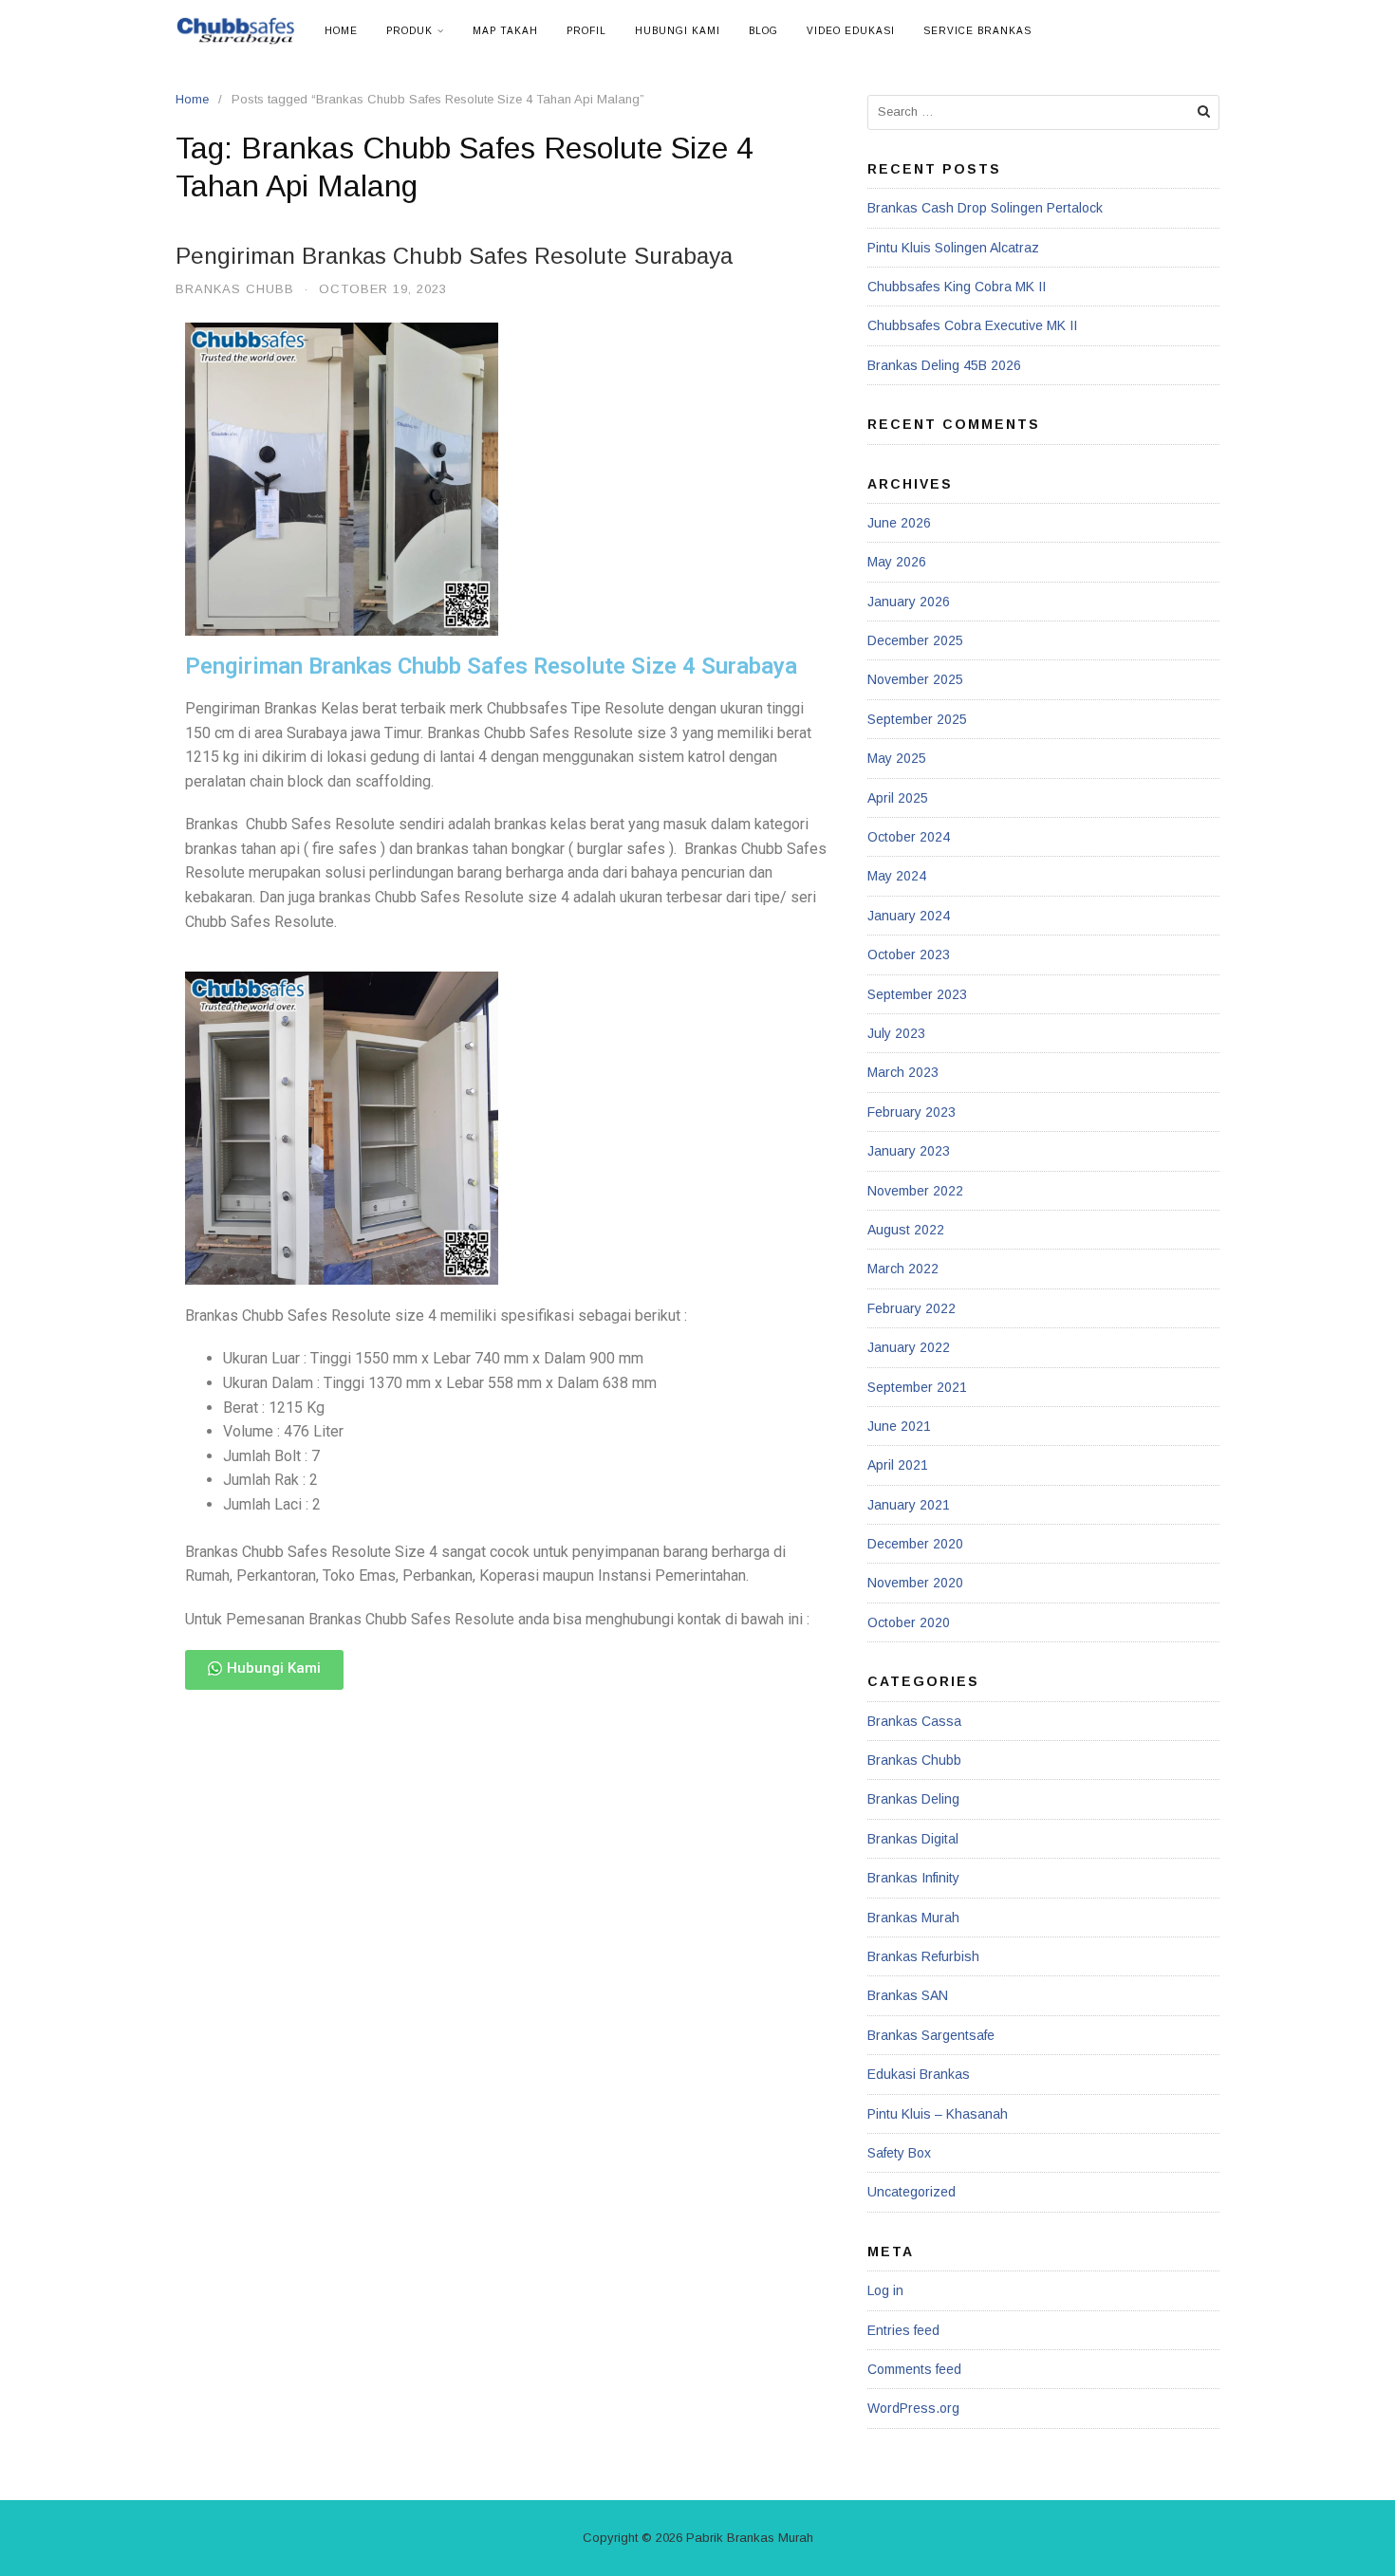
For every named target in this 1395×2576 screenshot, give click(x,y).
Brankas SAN (908, 1995)
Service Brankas (977, 31)
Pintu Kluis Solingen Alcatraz (953, 248)
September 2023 (917, 994)
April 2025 (898, 798)
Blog (763, 31)
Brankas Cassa (914, 1721)
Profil (586, 31)
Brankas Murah (913, 1918)
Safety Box (899, 2153)
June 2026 (899, 523)
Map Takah (505, 31)
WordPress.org (913, 2408)
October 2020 (909, 1622)
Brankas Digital (913, 1839)
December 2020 (915, 1544)
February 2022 (911, 1308)
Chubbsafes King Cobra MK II (957, 287)
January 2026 (909, 602)
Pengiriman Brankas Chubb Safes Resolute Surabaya (454, 256)
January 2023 (909, 1151)
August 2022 (906, 1230)
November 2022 (915, 1191)
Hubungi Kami (678, 31)
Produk (409, 31)
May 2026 (897, 562)
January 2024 (909, 916)
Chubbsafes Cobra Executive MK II (972, 325)
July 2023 (896, 1033)
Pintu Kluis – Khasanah (938, 2114)
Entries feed (903, 2330)
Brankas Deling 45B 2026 (944, 365)
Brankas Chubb (235, 289)
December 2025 (915, 640)
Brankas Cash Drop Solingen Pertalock (985, 208)
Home (341, 31)
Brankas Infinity (913, 1878)
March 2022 (903, 1269)
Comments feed (914, 2369)
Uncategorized (911, 2192)
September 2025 (917, 719)
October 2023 (909, 954)
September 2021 (917, 1387)
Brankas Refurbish (923, 1956)
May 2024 (897, 876)
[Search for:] (1043, 112)
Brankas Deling (913, 1799)
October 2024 (909, 837)
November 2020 (915, 1583)
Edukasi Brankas (919, 2074)
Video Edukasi (851, 31)
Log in (885, 2290)
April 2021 (898, 1465)
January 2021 (909, 1505)
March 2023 (903, 1072)
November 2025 (915, 679)
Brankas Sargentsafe (931, 2035)
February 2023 (911, 1112)
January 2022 (909, 1347)
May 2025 (897, 758)
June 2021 (899, 1426)
